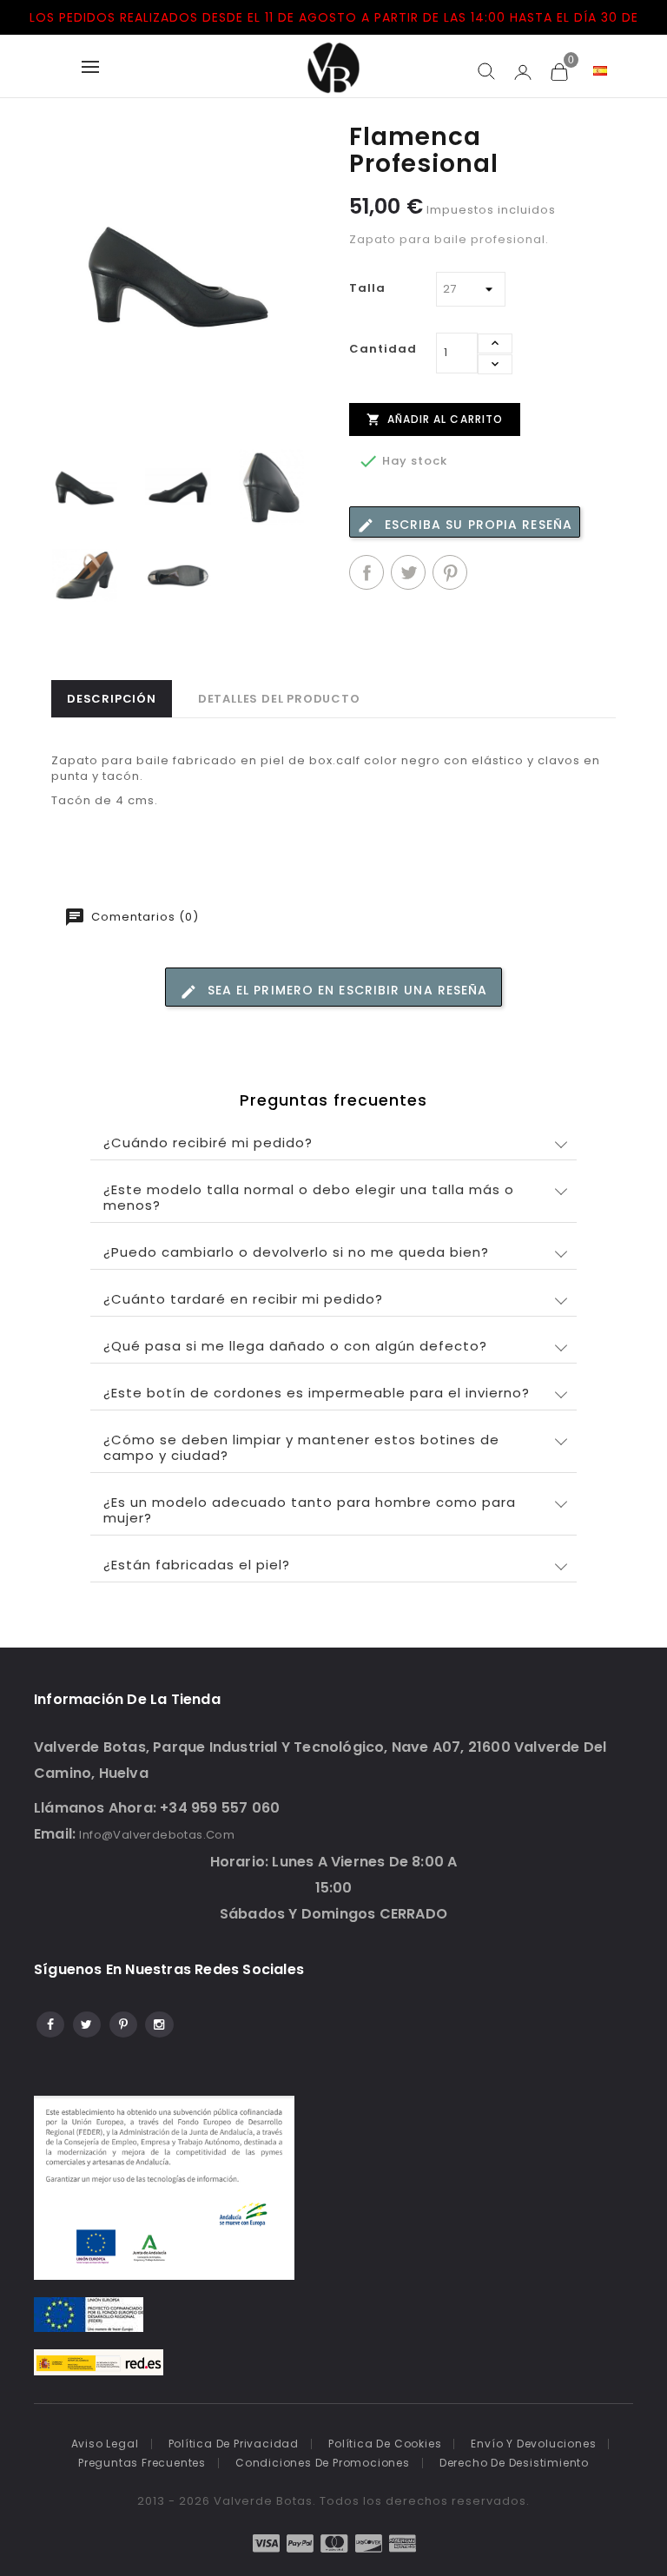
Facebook (49, 2022)
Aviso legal (105, 2444)
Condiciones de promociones (323, 2463)
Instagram (158, 2022)
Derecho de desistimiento (514, 2463)
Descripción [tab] (112, 699)
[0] (558, 71)
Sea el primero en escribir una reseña (346, 990)
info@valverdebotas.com (157, 1835)
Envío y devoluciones (533, 2444)
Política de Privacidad (234, 2444)
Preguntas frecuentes (142, 2463)
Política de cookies (385, 2444)
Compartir (367, 572)
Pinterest (450, 572)
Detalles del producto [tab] (279, 699)
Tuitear (408, 572)
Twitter (86, 2022)
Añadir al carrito (435, 419)
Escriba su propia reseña (477, 525)
